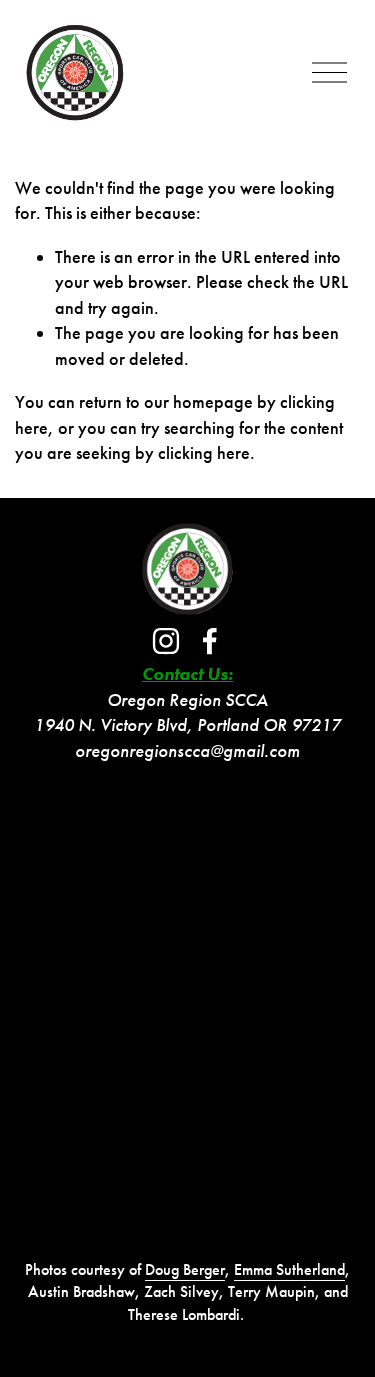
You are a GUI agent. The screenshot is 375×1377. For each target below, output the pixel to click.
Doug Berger (185, 1269)
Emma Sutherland (289, 1269)
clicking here (204, 453)
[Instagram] (166, 641)
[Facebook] (210, 641)
